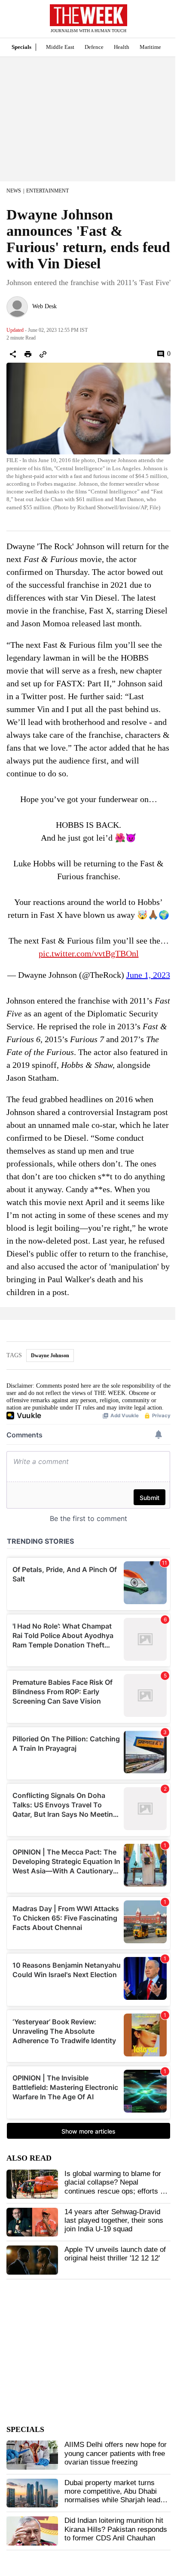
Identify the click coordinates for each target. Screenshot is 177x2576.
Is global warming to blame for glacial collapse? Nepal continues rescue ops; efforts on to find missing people (116, 2187)
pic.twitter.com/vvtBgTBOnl (89, 953)
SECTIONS (13, 21)
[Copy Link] (43, 354)
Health (122, 47)
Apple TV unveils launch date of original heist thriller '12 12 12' (115, 2254)
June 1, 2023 (148, 975)
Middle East (60, 47)
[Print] (28, 354)
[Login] (158, 23)
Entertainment (47, 191)
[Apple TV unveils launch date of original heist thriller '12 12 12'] (32, 2260)
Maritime (150, 47)
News (14, 191)
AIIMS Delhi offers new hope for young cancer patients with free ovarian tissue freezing (116, 2453)
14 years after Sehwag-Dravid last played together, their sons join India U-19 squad (114, 2221)
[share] (13, 354)
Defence (94, 47)
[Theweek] (88, 15)
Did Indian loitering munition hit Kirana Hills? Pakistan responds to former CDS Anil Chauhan (116, 2529)
